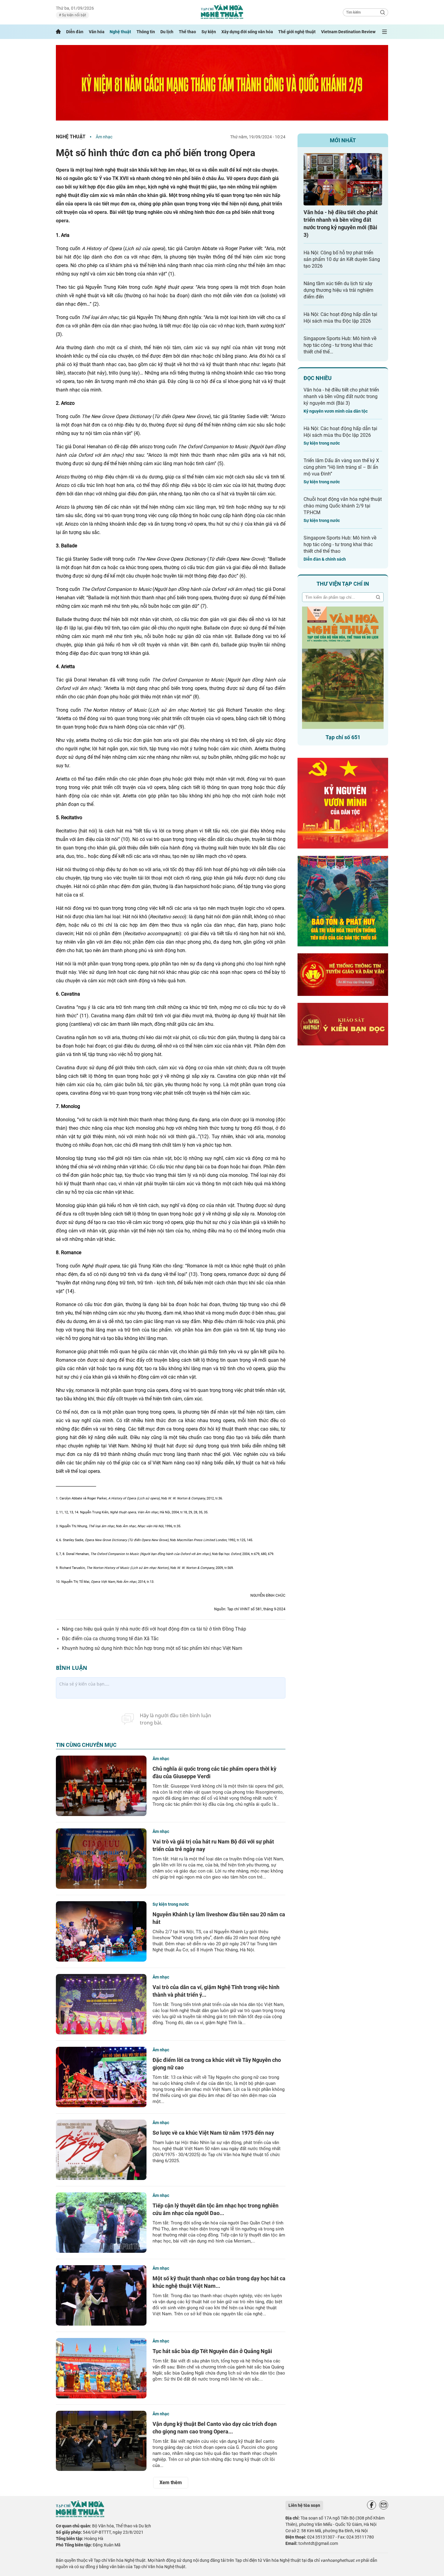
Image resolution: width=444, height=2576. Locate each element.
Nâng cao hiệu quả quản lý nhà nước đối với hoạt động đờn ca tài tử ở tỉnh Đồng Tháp (154, 1629)
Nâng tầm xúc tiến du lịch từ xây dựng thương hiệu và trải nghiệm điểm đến (338, 290)
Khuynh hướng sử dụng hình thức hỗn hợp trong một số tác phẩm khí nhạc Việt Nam (152, 1648)
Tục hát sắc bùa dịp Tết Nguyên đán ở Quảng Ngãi (212, 2351)
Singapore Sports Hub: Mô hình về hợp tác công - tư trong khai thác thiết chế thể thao (340, 544)
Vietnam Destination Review (348, 32)
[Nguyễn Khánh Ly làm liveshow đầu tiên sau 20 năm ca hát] (101, 1931)
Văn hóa (97, 32)
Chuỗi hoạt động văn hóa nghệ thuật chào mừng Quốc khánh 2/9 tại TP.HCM (343, 506)
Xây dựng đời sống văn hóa (247, 32)
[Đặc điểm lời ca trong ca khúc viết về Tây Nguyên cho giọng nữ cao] (101, 2077)
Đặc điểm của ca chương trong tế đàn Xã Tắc (110, 1639)
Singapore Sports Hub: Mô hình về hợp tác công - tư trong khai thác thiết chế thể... (340, 345)
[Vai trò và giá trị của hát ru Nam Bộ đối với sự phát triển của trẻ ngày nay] (101, 1859)
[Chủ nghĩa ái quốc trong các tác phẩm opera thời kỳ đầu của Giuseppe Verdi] (101, 1786)
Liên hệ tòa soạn (304, 2505)
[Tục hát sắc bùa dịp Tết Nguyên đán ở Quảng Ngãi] (101, 2368)
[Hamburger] (384, 32)
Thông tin (146, 32)
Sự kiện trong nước (171, 1904)
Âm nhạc (104, 137)
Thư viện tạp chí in (343, 584)
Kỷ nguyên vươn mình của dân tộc (336, 411)
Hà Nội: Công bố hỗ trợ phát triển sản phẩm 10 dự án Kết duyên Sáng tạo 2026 (342, 259)
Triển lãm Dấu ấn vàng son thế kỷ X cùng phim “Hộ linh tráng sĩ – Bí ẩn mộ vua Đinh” (341, 467)
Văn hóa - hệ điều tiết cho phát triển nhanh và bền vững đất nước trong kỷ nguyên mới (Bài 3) (341, 396)
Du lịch (167, 32)
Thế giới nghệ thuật (297, 32)
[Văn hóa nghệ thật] (80, 2516)
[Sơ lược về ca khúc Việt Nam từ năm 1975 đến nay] (101, 2150)
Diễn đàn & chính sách (325, 559)
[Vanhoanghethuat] (58, 32)
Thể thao (187, 32)
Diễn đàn (75, 32)
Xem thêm (171, 2483)
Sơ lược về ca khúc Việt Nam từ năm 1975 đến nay (213, 2133)
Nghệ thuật (120, 32)
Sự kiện (209, 32)
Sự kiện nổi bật (74, 15)
